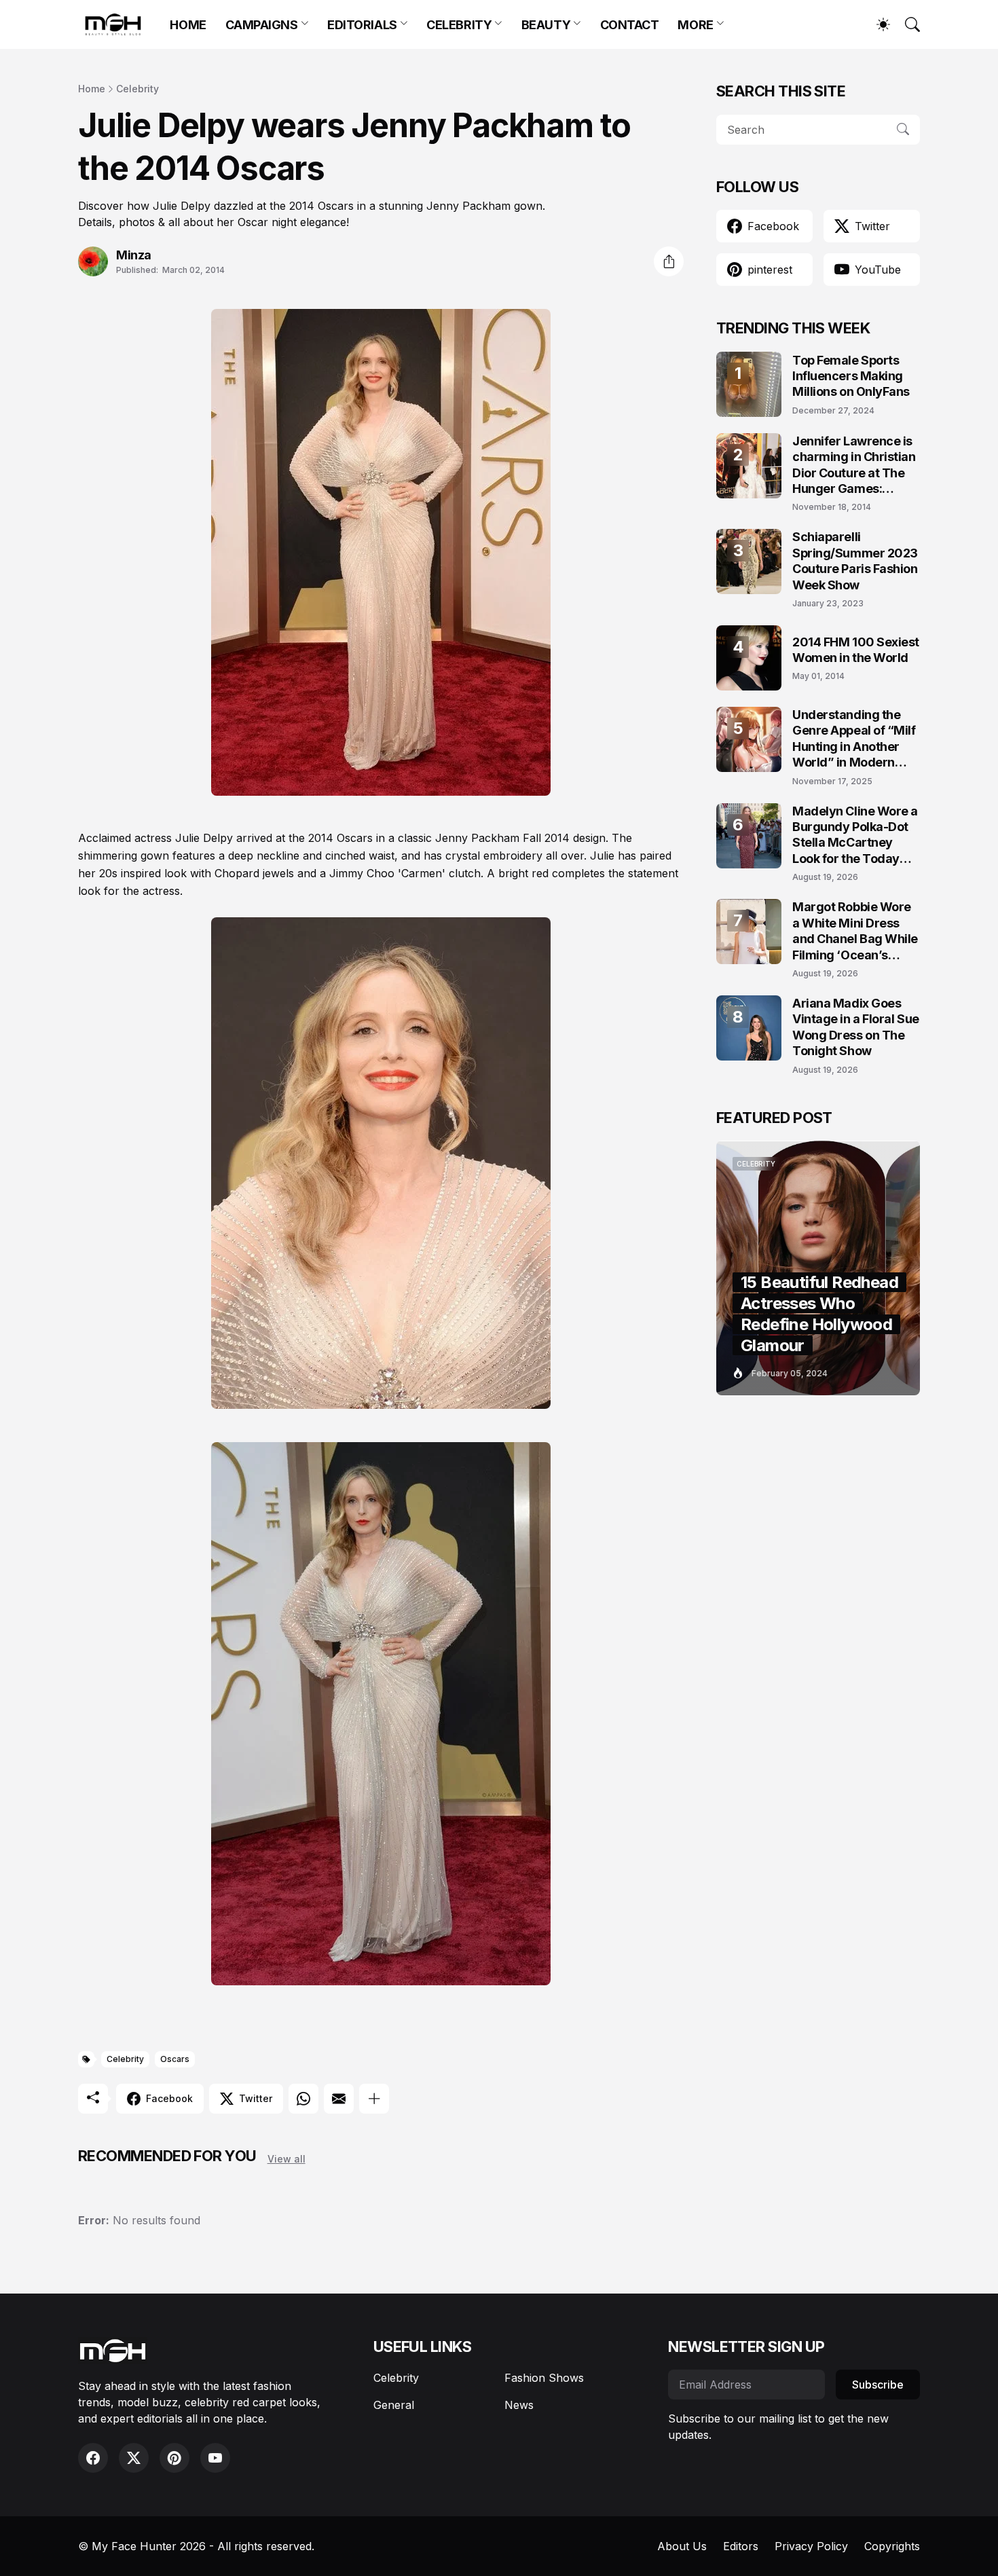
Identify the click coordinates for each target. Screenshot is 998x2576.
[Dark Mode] (876, 24)
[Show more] (374, 2099)
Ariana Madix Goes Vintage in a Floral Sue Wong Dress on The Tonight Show (856, 1027)
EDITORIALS (362, 25)
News (519, 2405)
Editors (741, 2546)
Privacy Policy (811, 2546)
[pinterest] (174, 2458)
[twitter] (134, 2458)
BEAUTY (546, 25)
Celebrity (137, 89)
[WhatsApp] (303, 2099)
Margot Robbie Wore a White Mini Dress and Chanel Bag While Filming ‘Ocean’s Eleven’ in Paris (855, 931)
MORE (695, 25)
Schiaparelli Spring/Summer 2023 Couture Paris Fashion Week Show (855, 560)
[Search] (906, 24)
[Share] (669, 261)
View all (287, 2159)
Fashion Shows (544, 2378)
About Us (682, 2546)
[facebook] (93, 2458)
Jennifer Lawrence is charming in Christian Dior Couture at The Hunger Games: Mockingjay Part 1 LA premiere (854, 465)
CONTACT (630, 25)
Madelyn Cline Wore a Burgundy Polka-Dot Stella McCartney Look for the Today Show (855, 835)
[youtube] (215, 2458)
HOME (188, 25)
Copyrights (892, 2546)
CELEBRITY (459, 25)
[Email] (339, 2099)
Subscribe (878, 2385)
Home (92, 89)
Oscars (175, 2059)
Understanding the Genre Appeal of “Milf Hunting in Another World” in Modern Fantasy (854, 739)
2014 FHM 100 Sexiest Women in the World (856, 650)
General (394, 2405)
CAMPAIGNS (262, 25)
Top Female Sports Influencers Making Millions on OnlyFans (851, 376)
